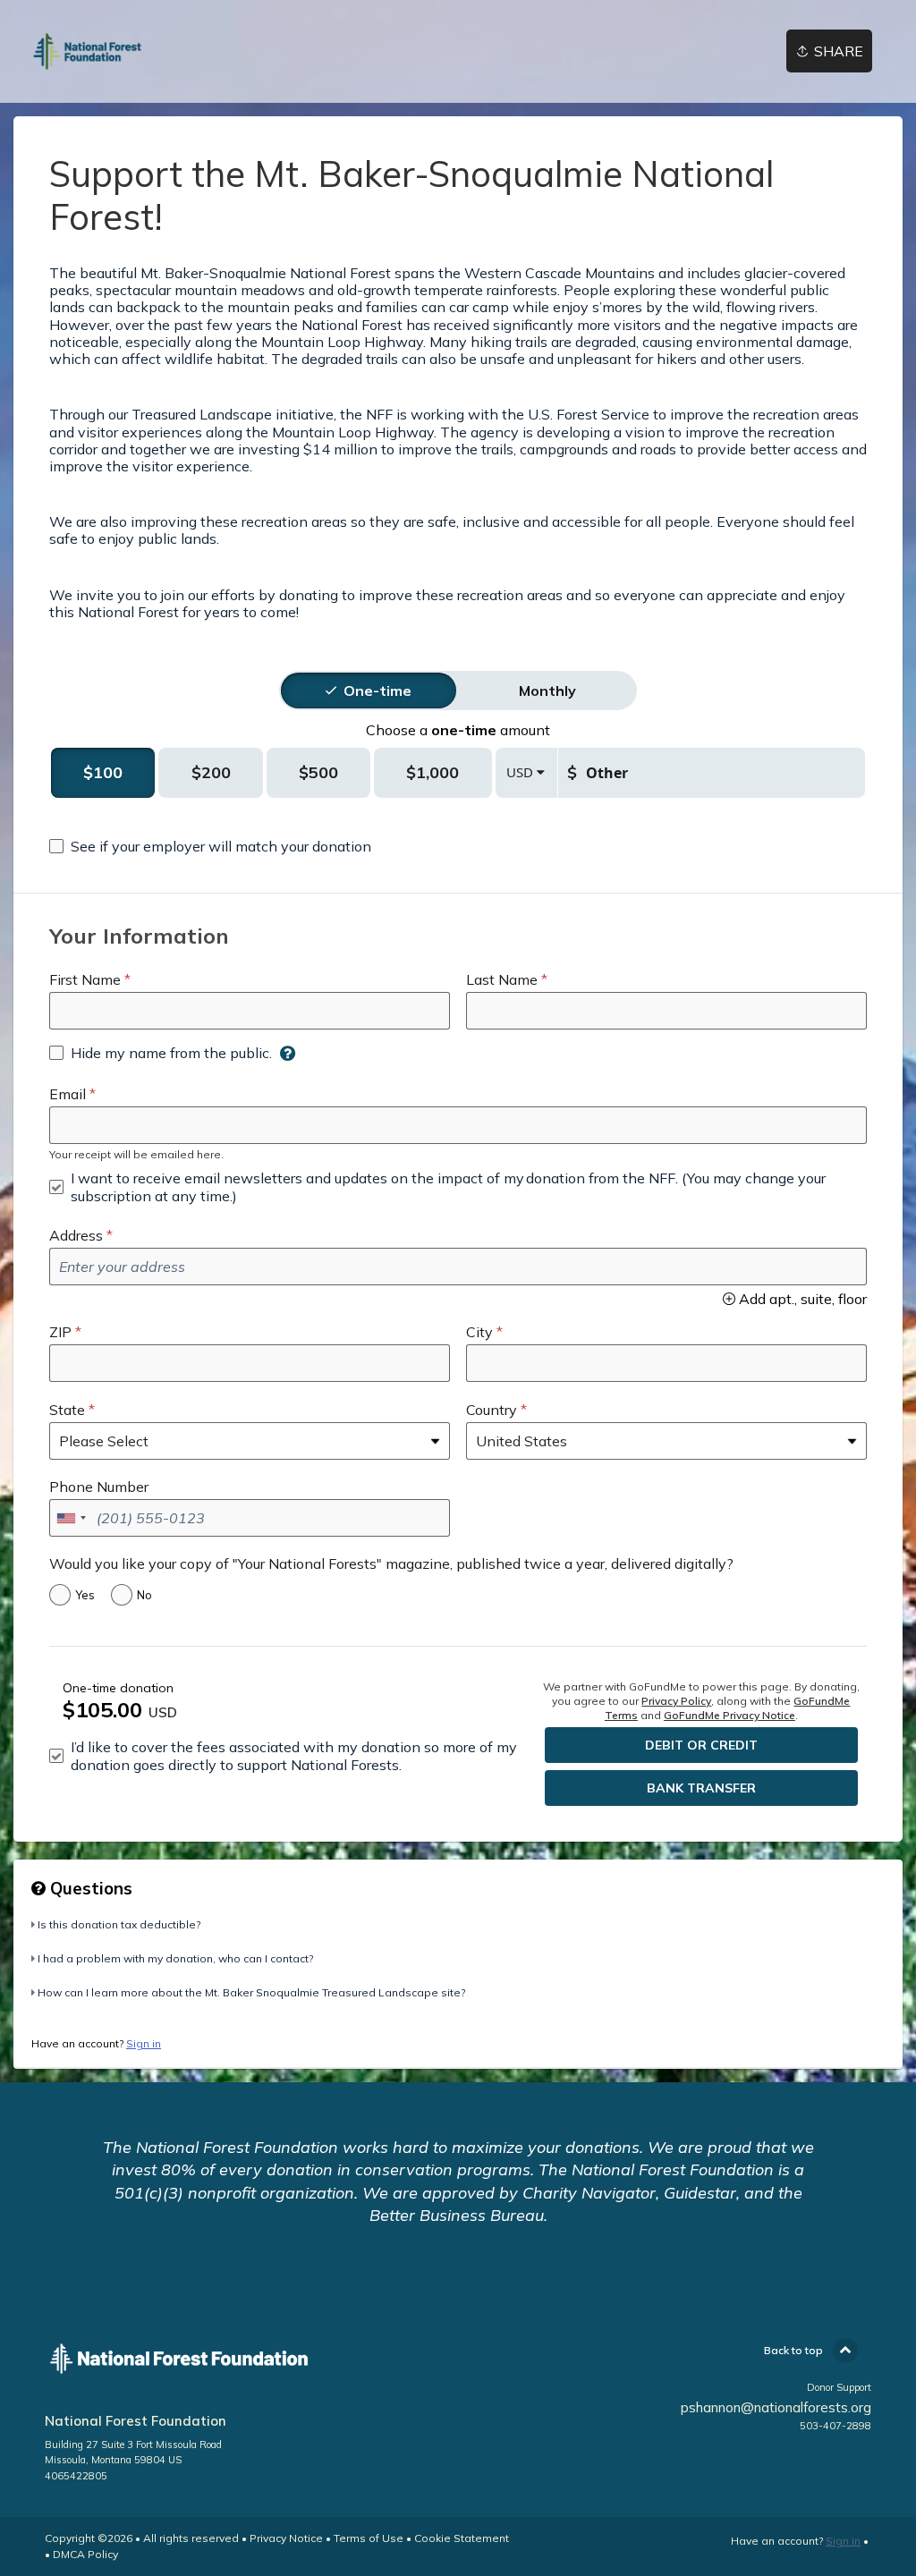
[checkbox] (210, 846)
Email (68, 1094)
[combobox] (71, 1518)
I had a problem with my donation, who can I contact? (175, 1958)
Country (492, 1410)
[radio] (377, 691)
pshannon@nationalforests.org (776, 2407)
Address (76, 1235)
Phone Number (99, 1487)
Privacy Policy (676, 1701)
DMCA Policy (85, 2554)
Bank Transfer (701, 1788)
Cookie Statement (462, 2538)
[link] (87, 51)
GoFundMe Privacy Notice (729, 1715)
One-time (377, 691)
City (479, 1332)
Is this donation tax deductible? (119, 1924)
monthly (547, 691)
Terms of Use (369, 2538)
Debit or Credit (701, 1745)
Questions (89, 1888)
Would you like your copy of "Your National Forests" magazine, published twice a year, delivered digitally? (391, 1563)
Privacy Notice (286, 2538)
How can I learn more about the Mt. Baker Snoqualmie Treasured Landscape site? (251, 1992)
